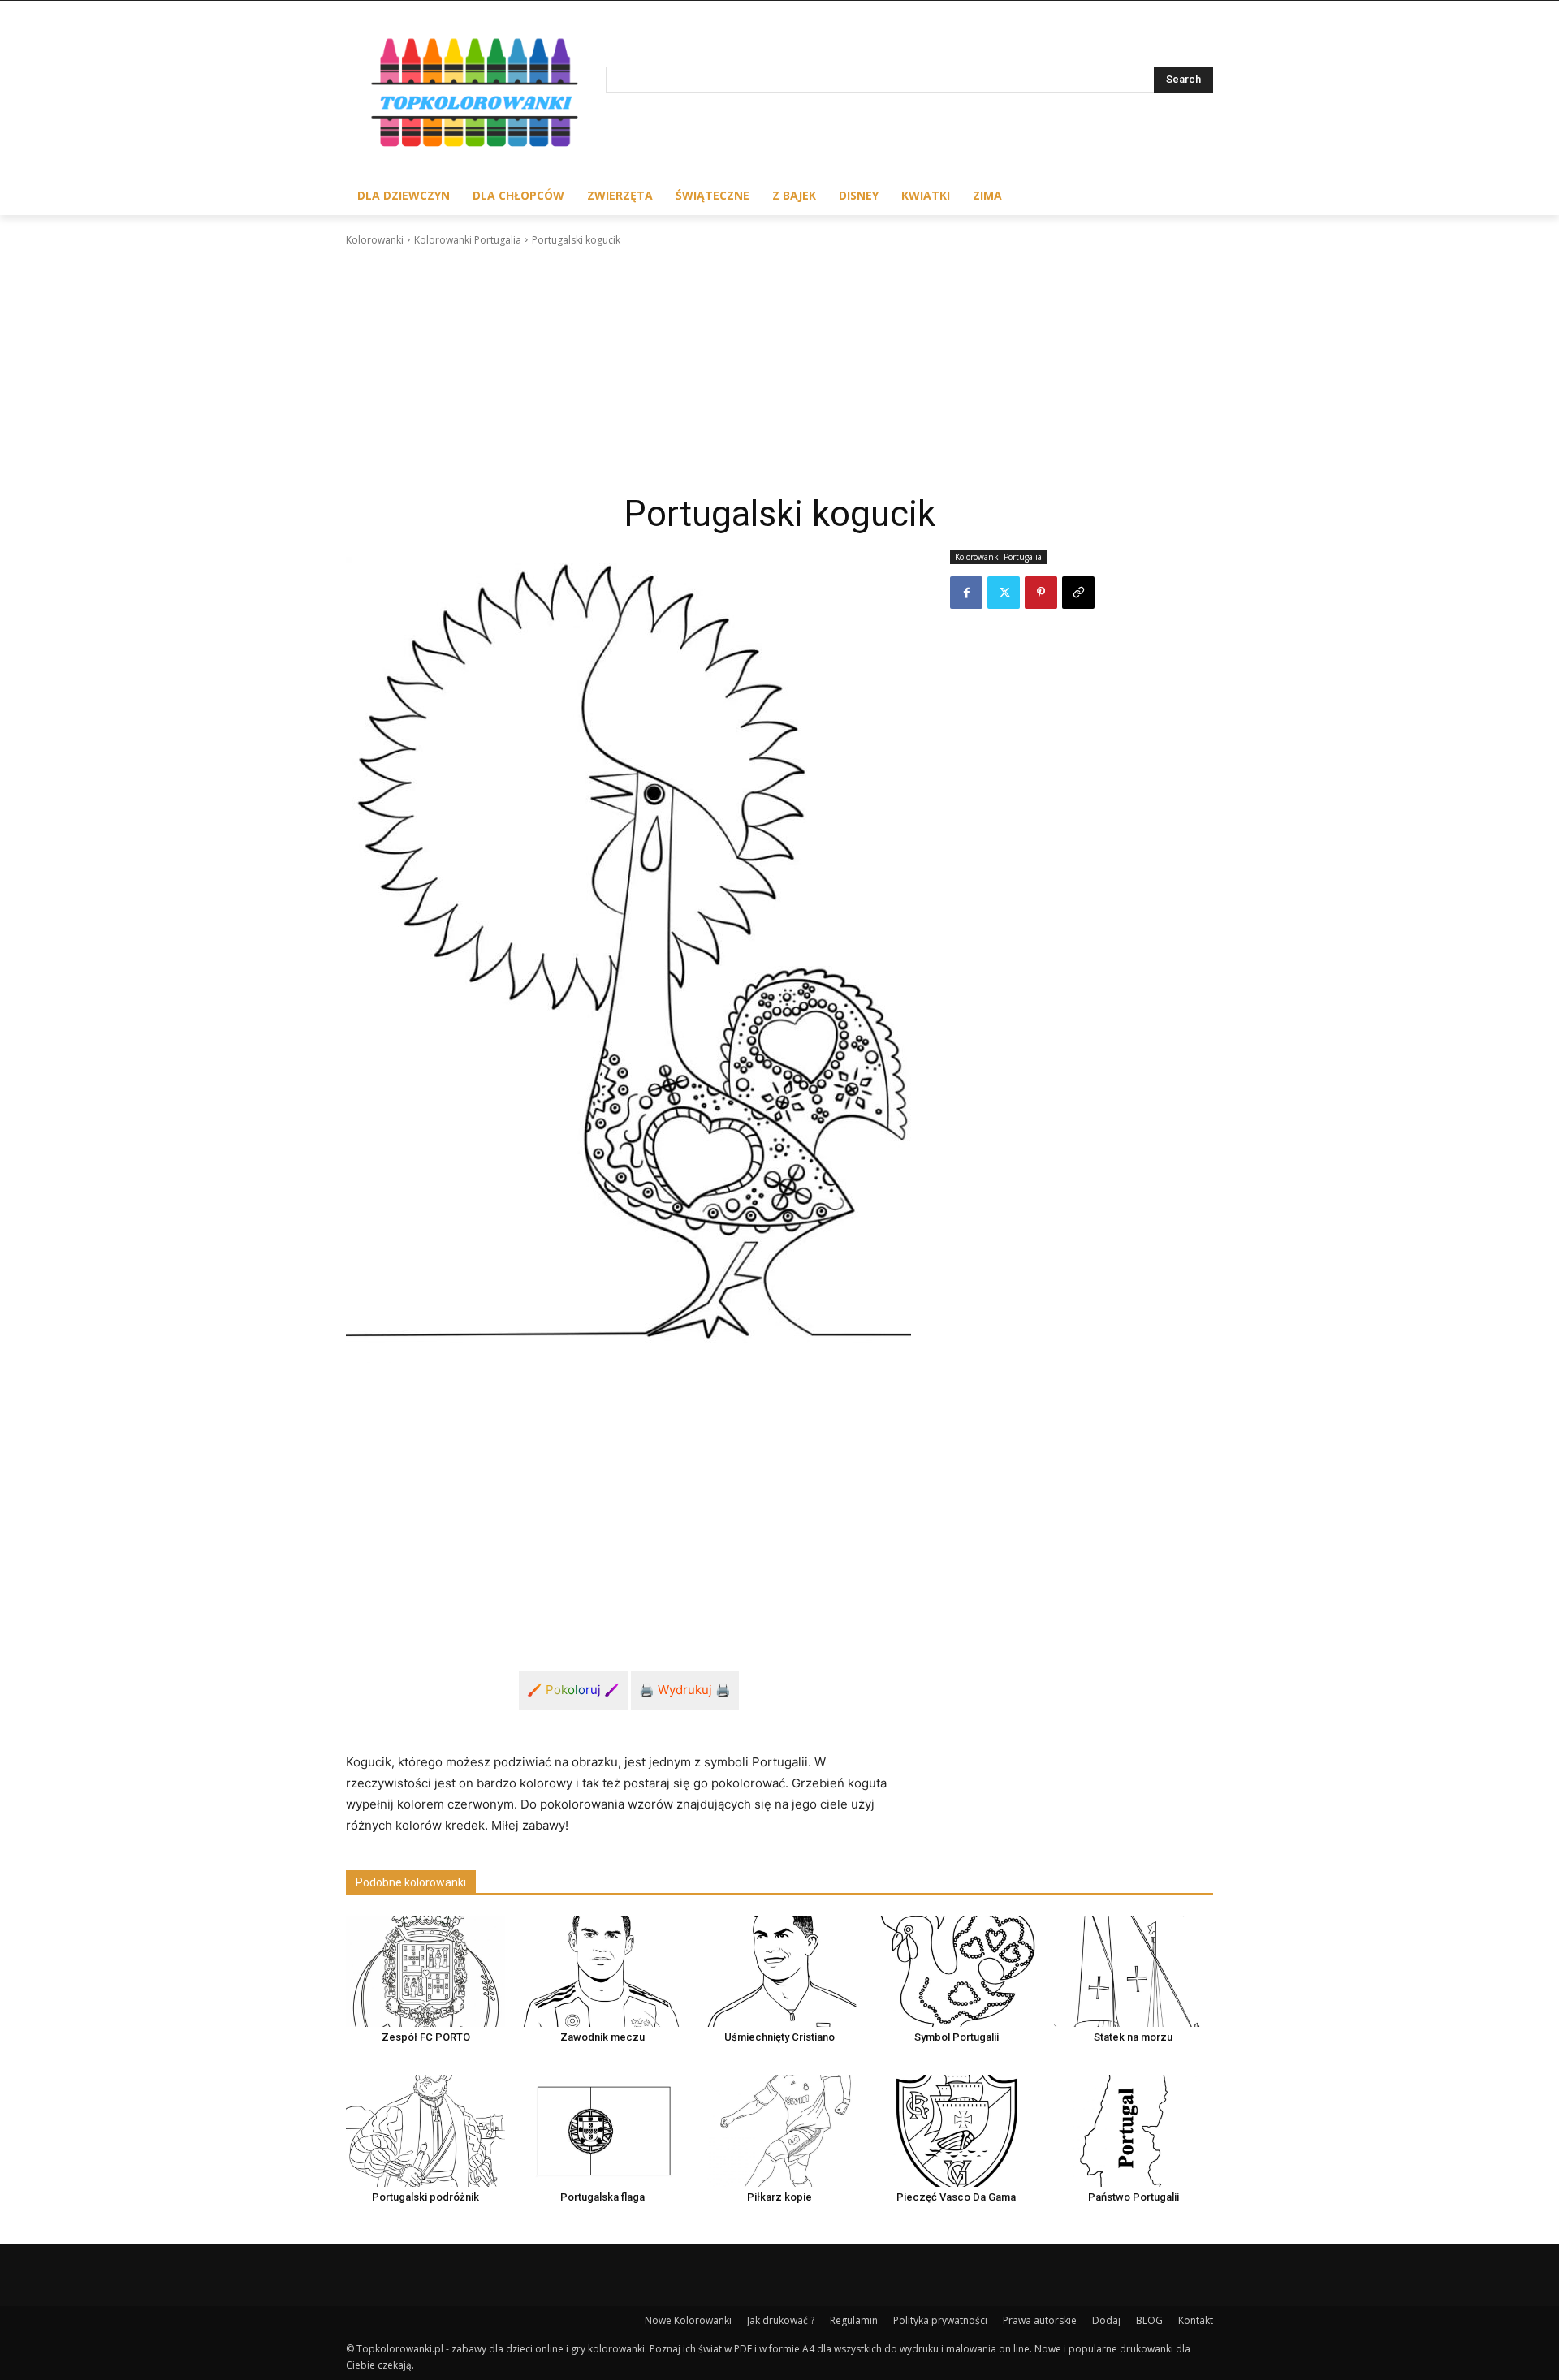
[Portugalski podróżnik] (425, 2130)
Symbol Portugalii (957, 2037)
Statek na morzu (1133, 2037)
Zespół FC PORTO (426, 2037)
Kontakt (1196, 2320)
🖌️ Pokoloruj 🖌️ (573, 1690)
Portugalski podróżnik (425, 2197)
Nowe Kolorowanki (688, 2320)
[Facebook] (966, 593)
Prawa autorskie (1040, 2320)
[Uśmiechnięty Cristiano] (779, 1971)
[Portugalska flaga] (602, 2130)
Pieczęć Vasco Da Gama (956, 2197)
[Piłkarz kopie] (779, 2130)
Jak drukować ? (781, 2320)
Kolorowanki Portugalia (468, 240)
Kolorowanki (375, 240)
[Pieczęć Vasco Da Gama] (957, 2130)
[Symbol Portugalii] (957, 1971)
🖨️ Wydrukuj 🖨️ (685, 1690)
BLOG (1149, 2320)
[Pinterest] (1041, 593)
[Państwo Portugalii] (1134, 2130)
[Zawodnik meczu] (602, 1971)
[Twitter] (1004, 593)
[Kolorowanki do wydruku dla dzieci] (476, 96)
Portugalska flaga (602, 2197)
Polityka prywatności (940, 2320)
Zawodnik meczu (602, 2037)
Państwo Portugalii (1134, 2197)
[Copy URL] (1078, 593)
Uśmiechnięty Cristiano (779, 2037)
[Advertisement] (779, 370)
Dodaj (1106, 2320)
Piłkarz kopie (779, 2197)
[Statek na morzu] (1134, 1971)
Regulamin (854, 2320)
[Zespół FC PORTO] (425, 1971)
